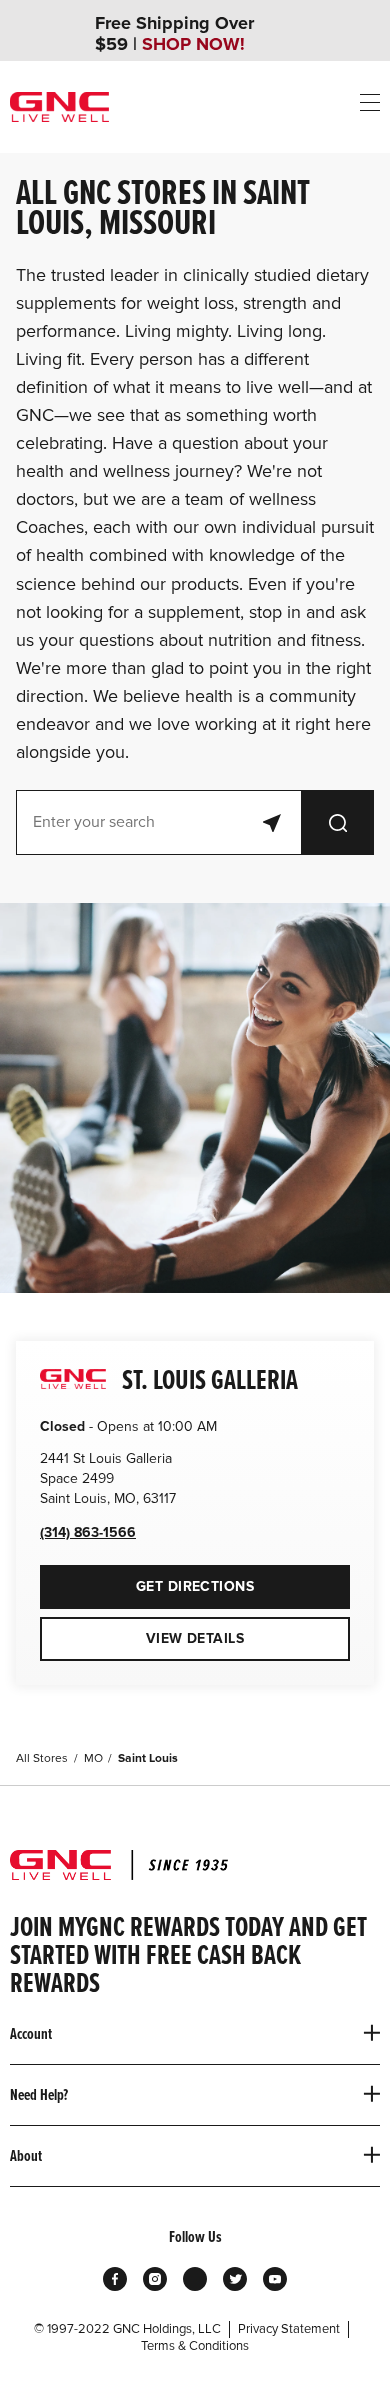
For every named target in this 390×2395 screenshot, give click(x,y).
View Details (195, 1638)
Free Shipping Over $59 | (174, 34)
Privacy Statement (289, 2329)
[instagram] (155, 2279)
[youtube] (275, 2279)
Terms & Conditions (195, 2346)
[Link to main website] (59, 107)
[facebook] (115, 2279)
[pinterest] (195, 2279)
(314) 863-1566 (88, 1532)
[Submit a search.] (338, 822)
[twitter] (235, 2279)
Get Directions (147, 1580)
